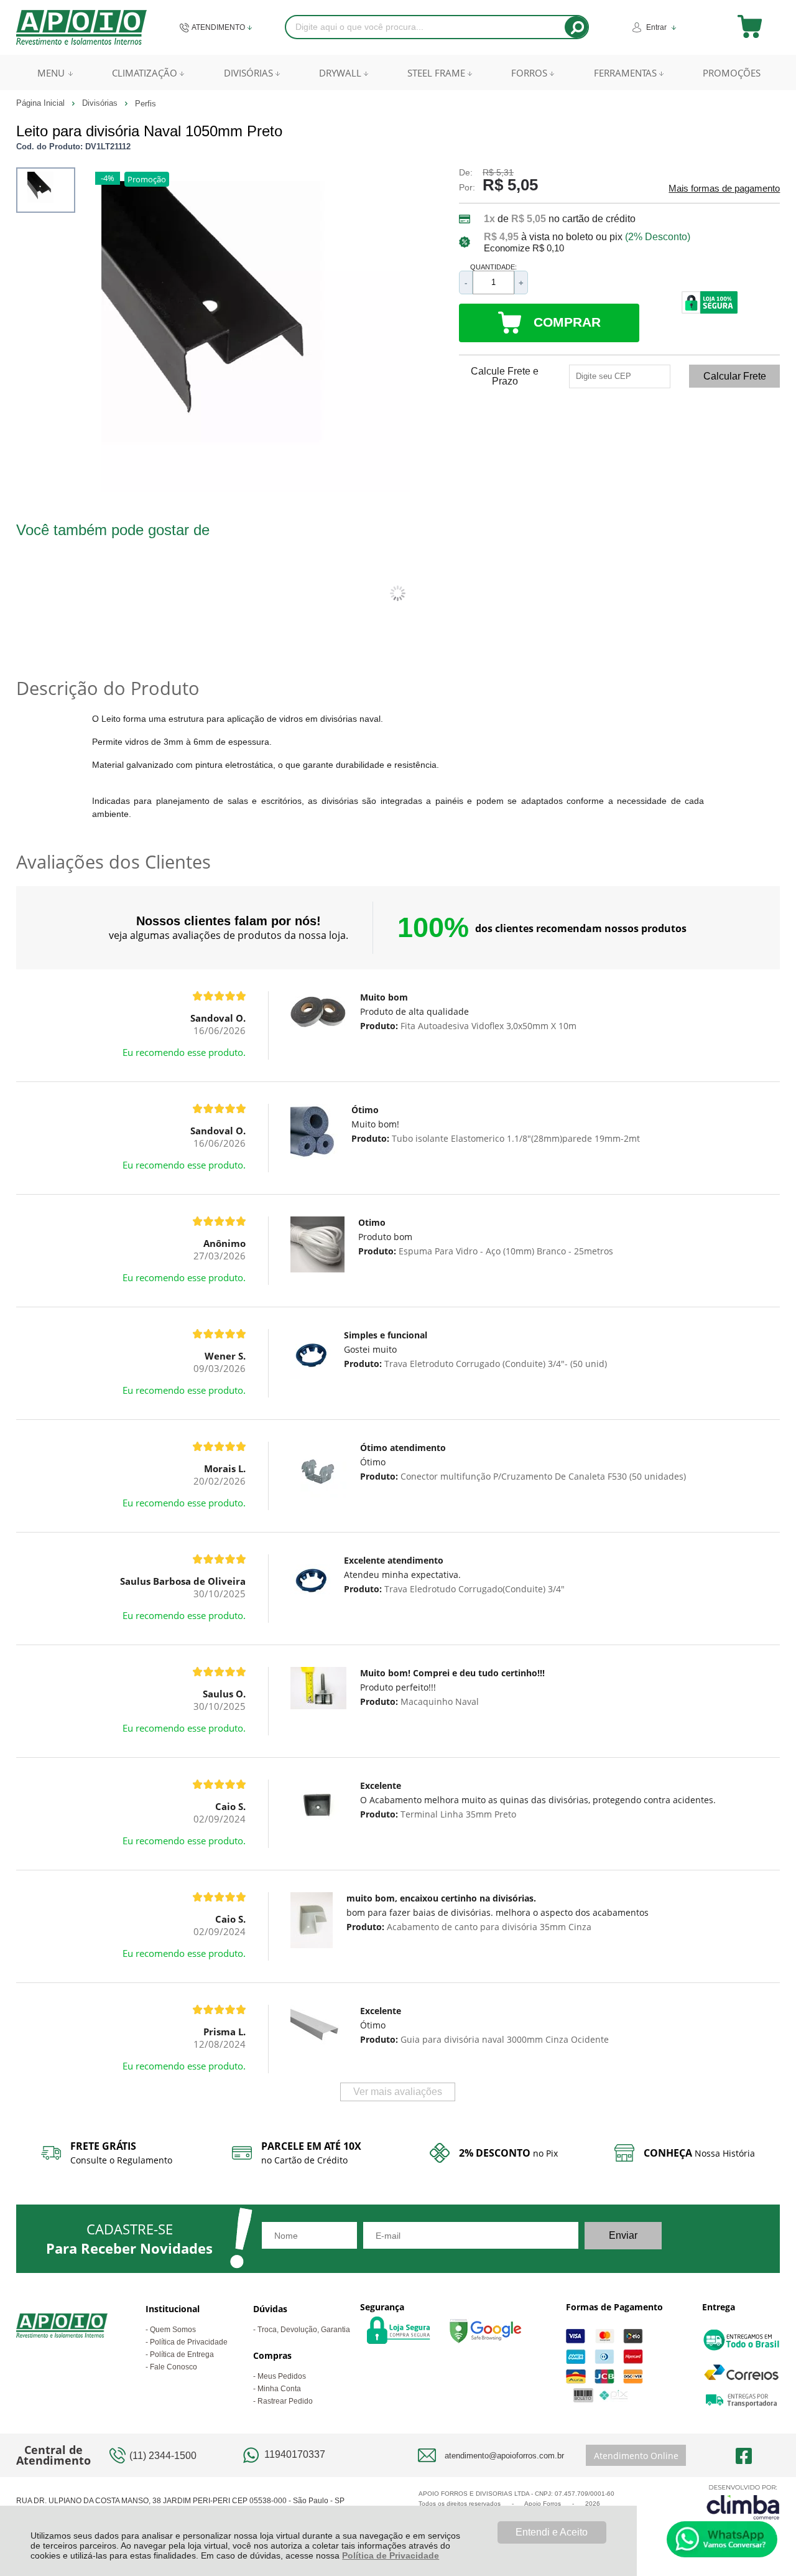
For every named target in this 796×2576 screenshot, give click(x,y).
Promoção (147, 179)
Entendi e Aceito (552, 2532)
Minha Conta (279, 2389)
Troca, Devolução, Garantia (304, 2330)
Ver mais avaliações (398, 2092)
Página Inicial (42, 103)
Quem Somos (173, 2330)
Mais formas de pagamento (724, 189)
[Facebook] (744, 2455)
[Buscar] (576, 27)
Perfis (146, 104)
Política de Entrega (182, 2354)
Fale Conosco (174, 2367)
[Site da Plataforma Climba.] (743, 2502)
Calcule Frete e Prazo (505, 376)
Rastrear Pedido (285, 2401)
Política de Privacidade (391, 2555)
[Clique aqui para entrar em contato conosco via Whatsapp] (722, 2539)
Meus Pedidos (282, 2376)
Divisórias (101, 103)
